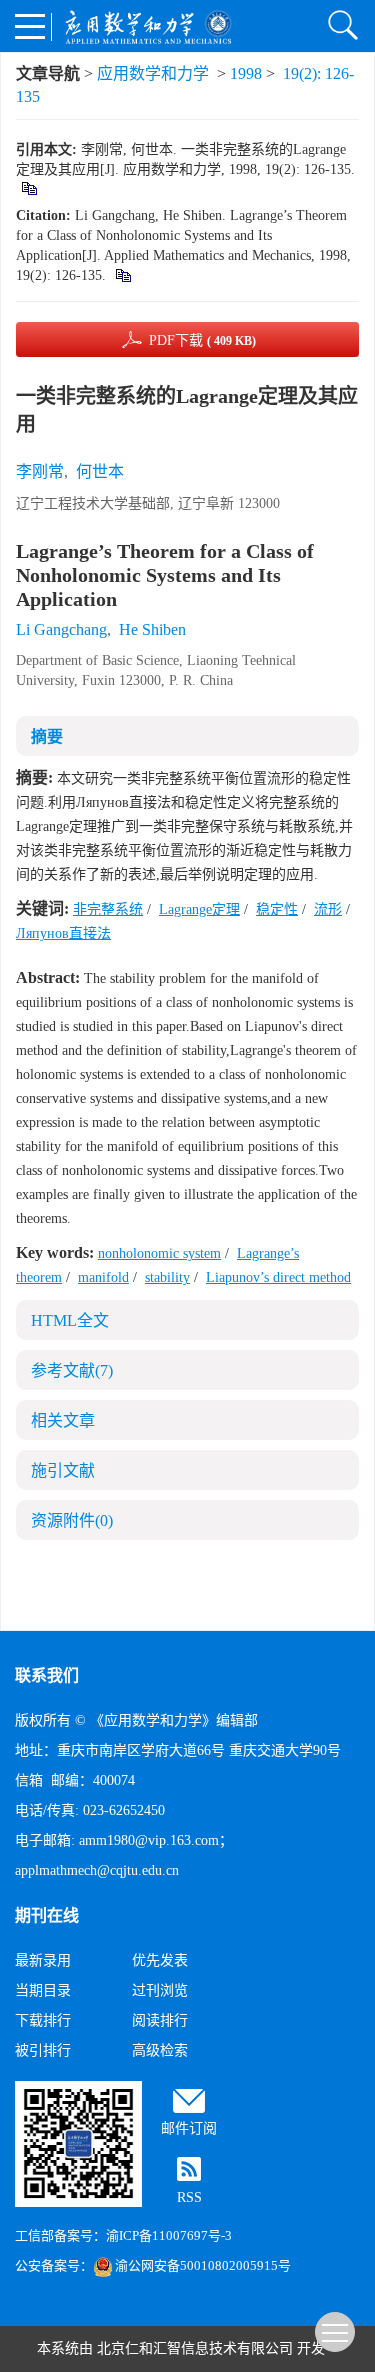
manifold (103, 1277)
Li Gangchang (61, 629)
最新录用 (43, 1960)
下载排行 (43, 2020)
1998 (246, 73)
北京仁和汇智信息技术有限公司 (195, 2348)
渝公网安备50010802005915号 (203, 2265)
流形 (328, 909)
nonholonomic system (159, 1253)
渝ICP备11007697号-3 (169, 2235)
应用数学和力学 (153, 73)
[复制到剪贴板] (28, 187)
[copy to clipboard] (122, 275)
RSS (189, 2197)
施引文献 (63, 1470)
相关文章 (63, 1420)
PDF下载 (202, 340)
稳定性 (277, 909)
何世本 (100, 471)
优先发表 (160, 1960)
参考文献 (72, 1370)
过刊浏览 (160, 1990)
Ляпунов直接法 (63, 933)
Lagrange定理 (199, 909)
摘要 (47, 736)
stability (167, 1277)
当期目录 (43, 1990)
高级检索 (160, 2050)
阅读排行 (160, 2020)
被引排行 (43, 2050)
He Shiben (152, 629)
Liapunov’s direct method (278, 1277)
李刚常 (40, 471)
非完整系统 (108, 909)
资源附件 (72, 1520)
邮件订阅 (189, 2128)
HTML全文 (70, 1320)
